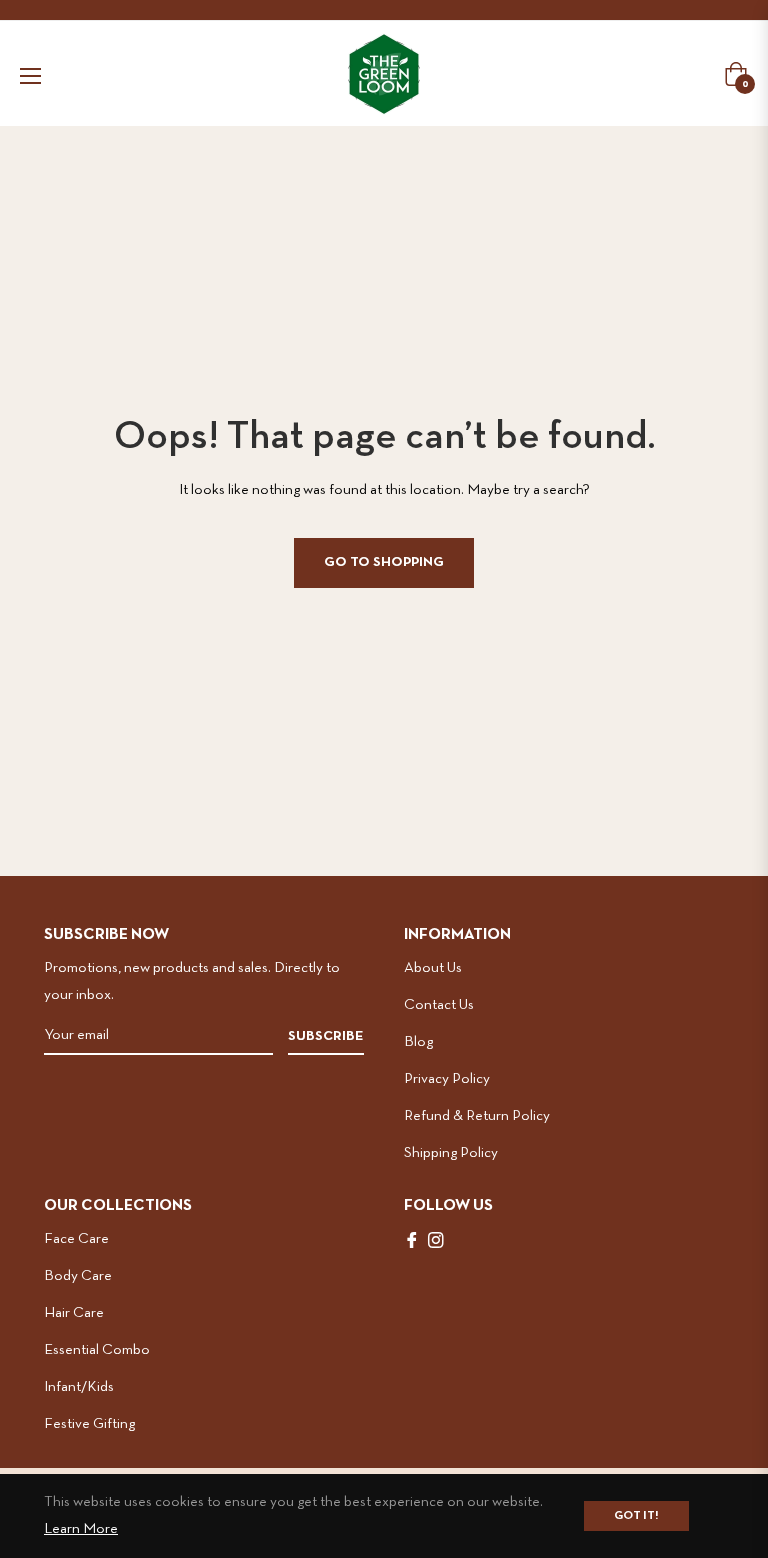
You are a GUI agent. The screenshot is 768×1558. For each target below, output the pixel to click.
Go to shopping (384, 562)
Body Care (78, 1276)
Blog (418, 1042)
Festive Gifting (89, 1424)
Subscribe (326, 1036)
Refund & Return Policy (477, 1116)
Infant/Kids (79, 1387)
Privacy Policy (447, 1079)
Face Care (76, 1239)
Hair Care (74, 1313)
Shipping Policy (451, 1153)
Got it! (636, 1516)
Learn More (81, 1529)
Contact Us (439, 1005)
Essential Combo (97, 1350)
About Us (433, 968)
